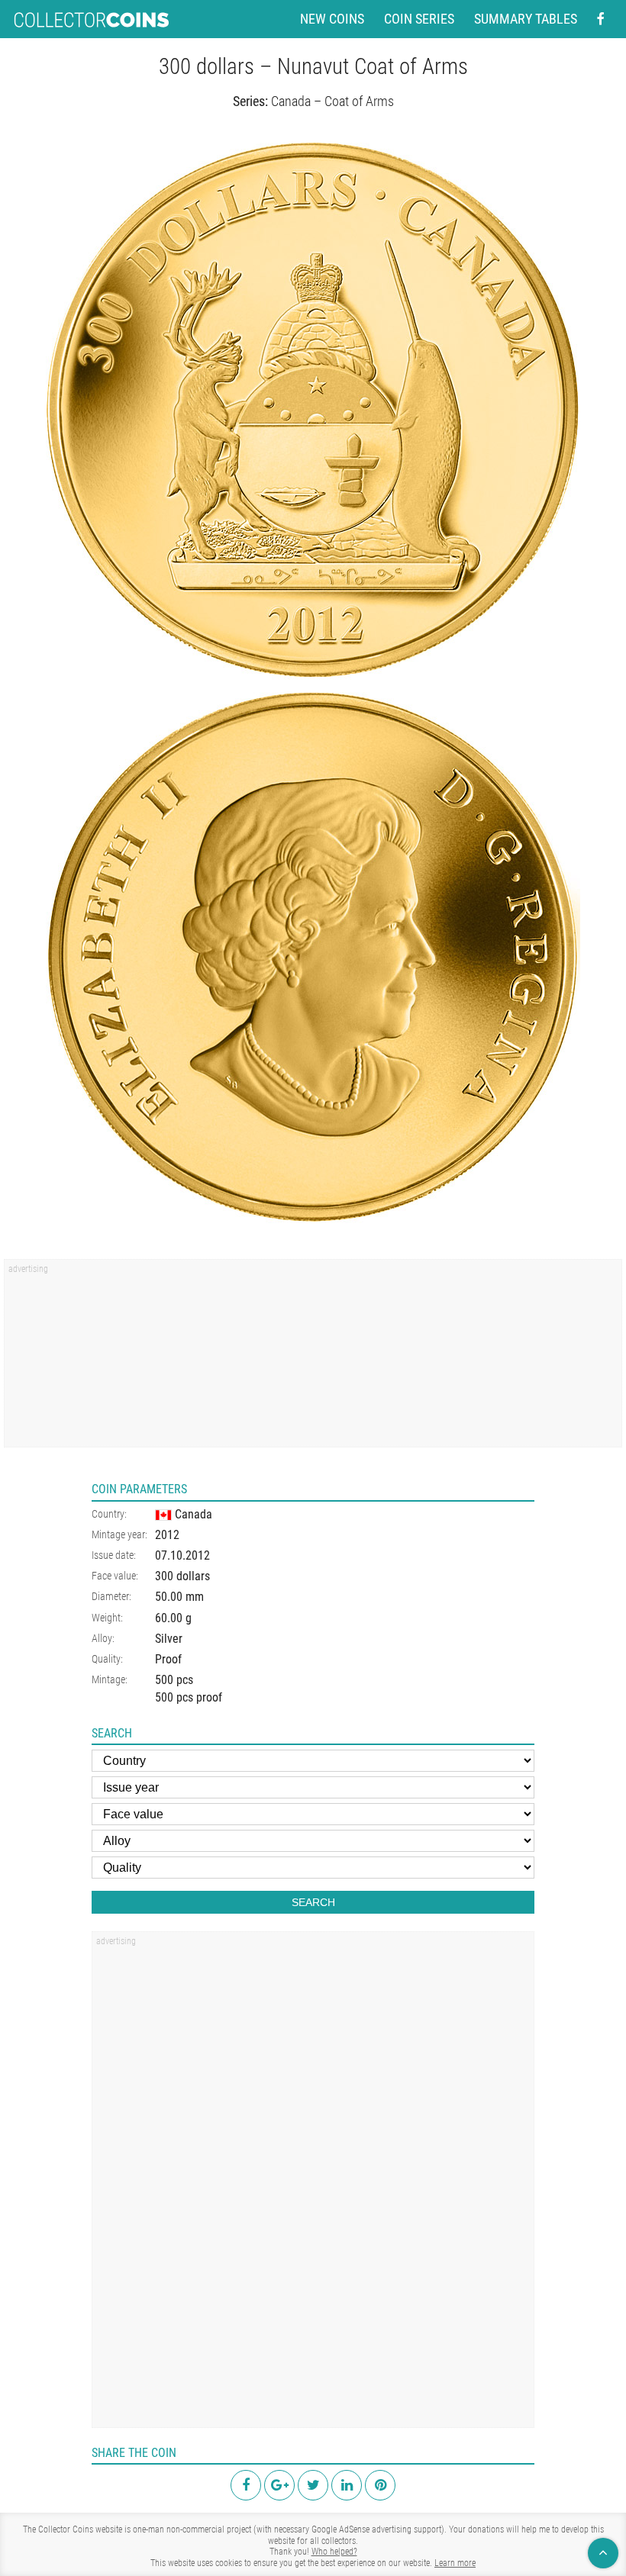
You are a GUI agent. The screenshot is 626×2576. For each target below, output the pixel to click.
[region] (313, 1358)
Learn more (455, 2563)
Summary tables (526, 19)
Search (313, 1902)
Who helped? (334, 2552)
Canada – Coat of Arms (332, 101)
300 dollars (182, 1576)
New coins (332, 19)
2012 (167, 1535)
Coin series (419, 19)
